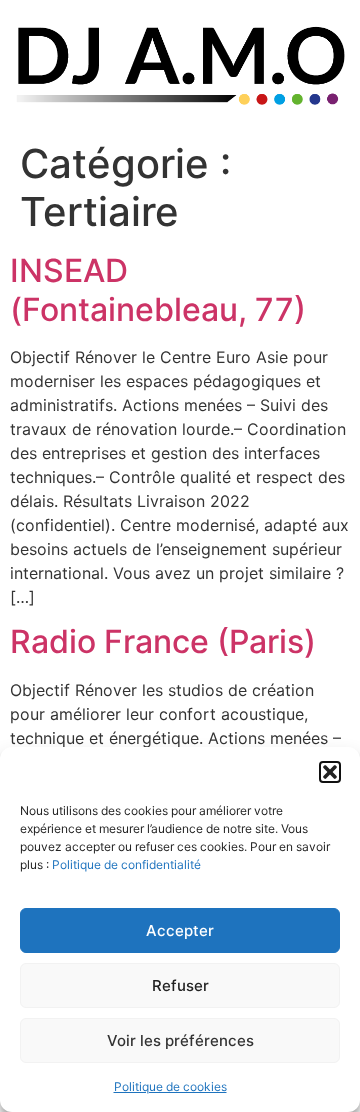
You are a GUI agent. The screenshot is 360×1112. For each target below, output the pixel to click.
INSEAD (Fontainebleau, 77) (158, 289)
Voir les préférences (180, 1040)
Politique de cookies (170, 1086)
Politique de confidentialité (126, 864)
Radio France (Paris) (163, 641)
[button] (330, 772)
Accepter (180, 930)
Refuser (180, 985)
